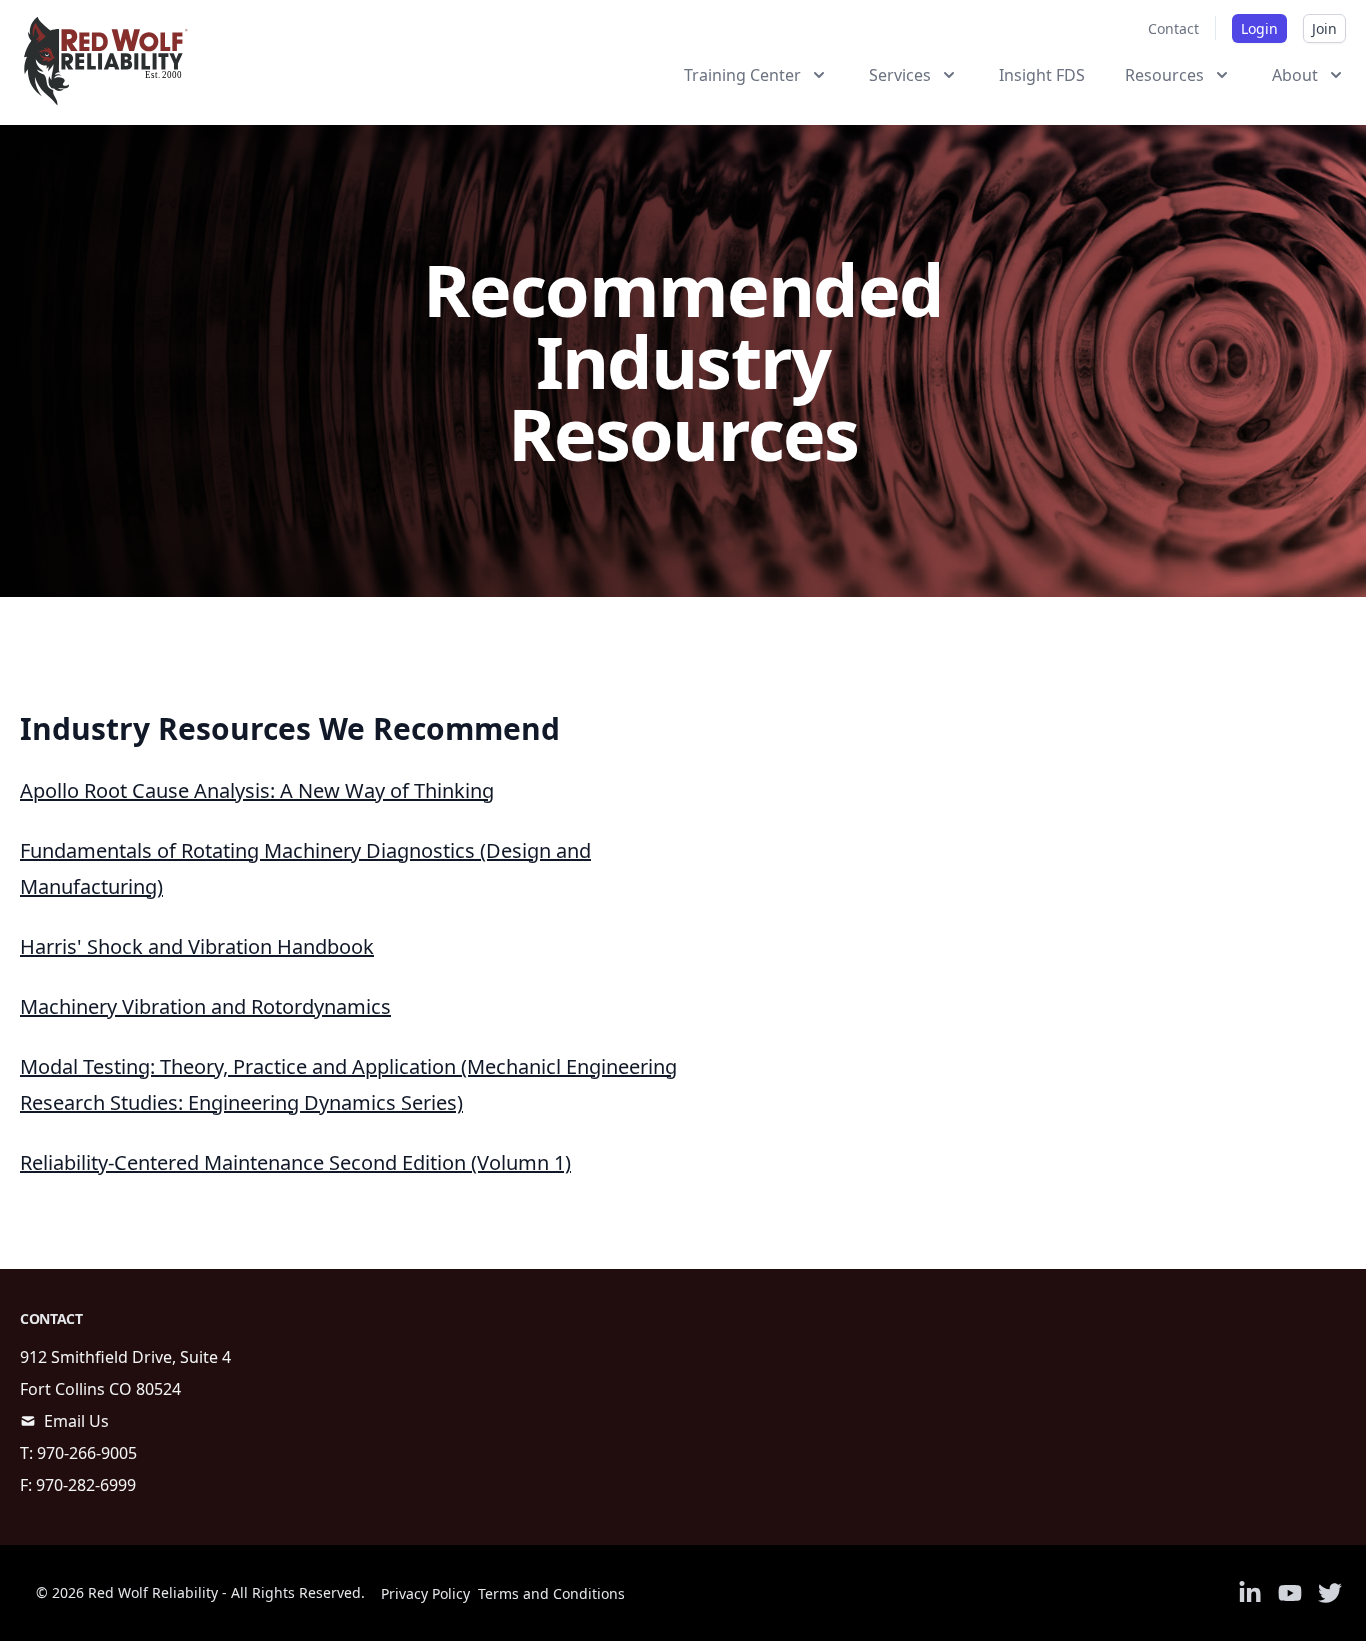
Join (1324, 28)
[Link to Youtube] (1290, 1593)
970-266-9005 (87, 1453)
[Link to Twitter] (1330, 1593)
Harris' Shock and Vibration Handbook (197, 946)
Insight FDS (1042, 75)
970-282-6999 (86, 1485)
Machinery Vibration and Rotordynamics (205, 1006)
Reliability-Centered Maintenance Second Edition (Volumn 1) (295, 1162)
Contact (1173, 28)
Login (1259, 28)
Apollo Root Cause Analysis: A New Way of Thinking (257, 790)
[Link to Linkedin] (1250, 1593)
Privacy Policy (425, 1593)
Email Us (76, 1421)
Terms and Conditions (551, 1593)
